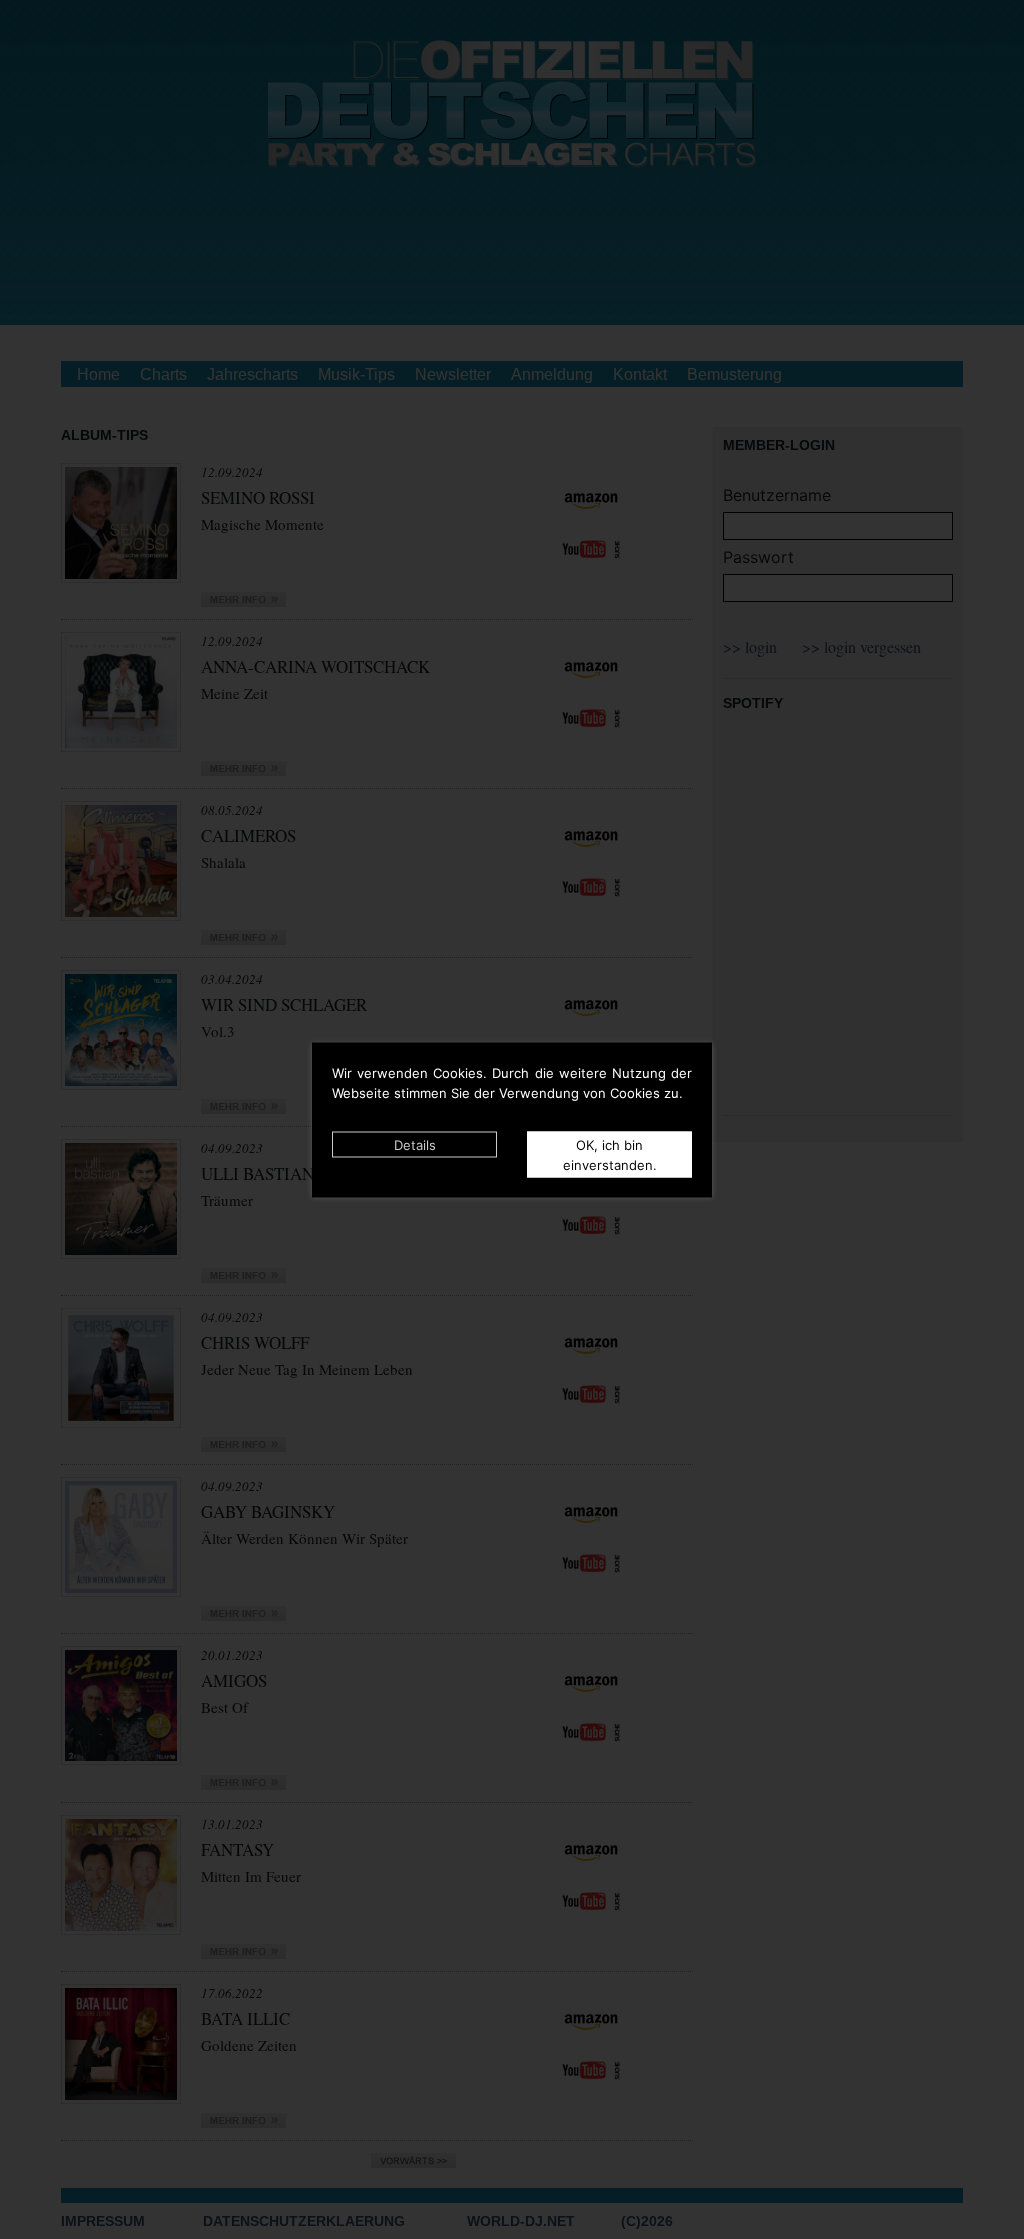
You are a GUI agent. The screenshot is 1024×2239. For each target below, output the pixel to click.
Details (415, 1144)
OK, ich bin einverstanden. (610, 1154)
